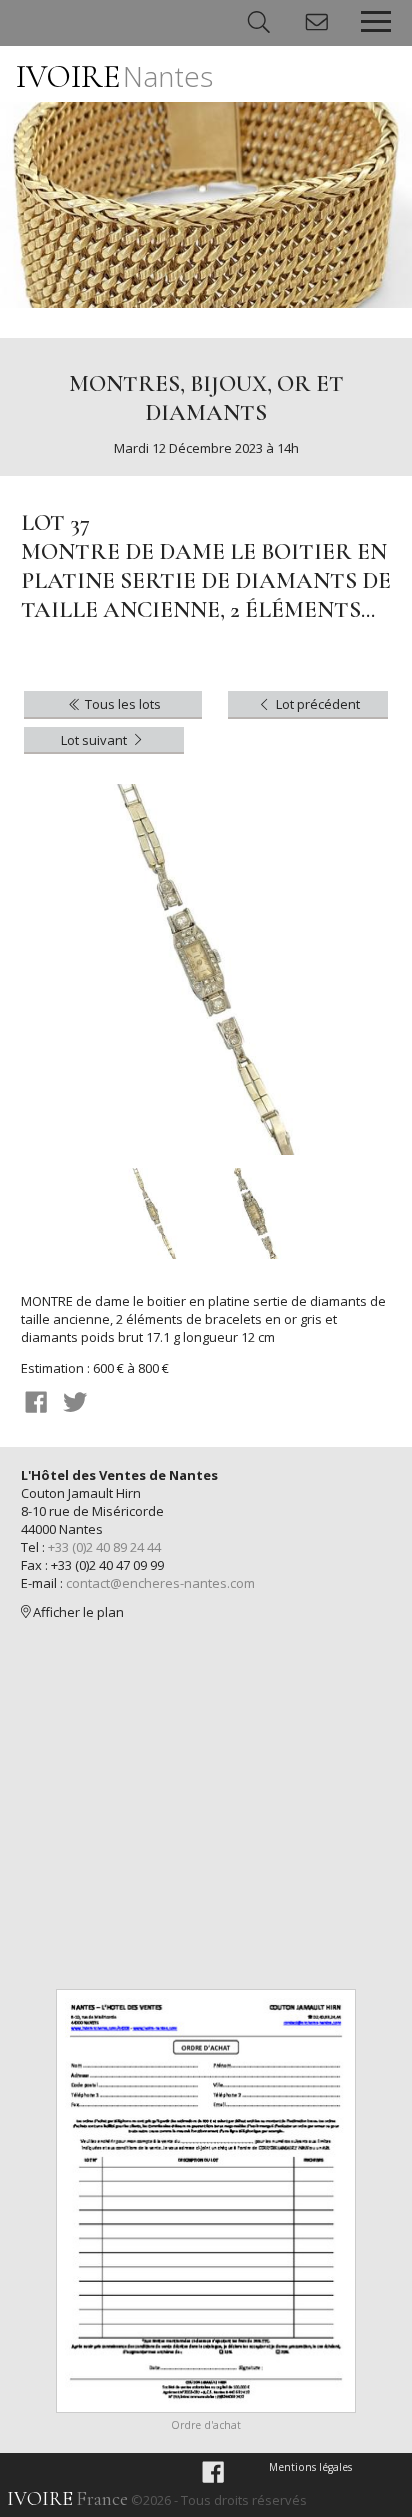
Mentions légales (310, 2467)
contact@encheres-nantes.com (160, 1583)
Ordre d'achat (206, 2425)
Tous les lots (121, 704)
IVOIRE (114, 76)
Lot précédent (316, 704)
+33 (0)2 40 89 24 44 (104, 1547)
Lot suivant (95, 740)
